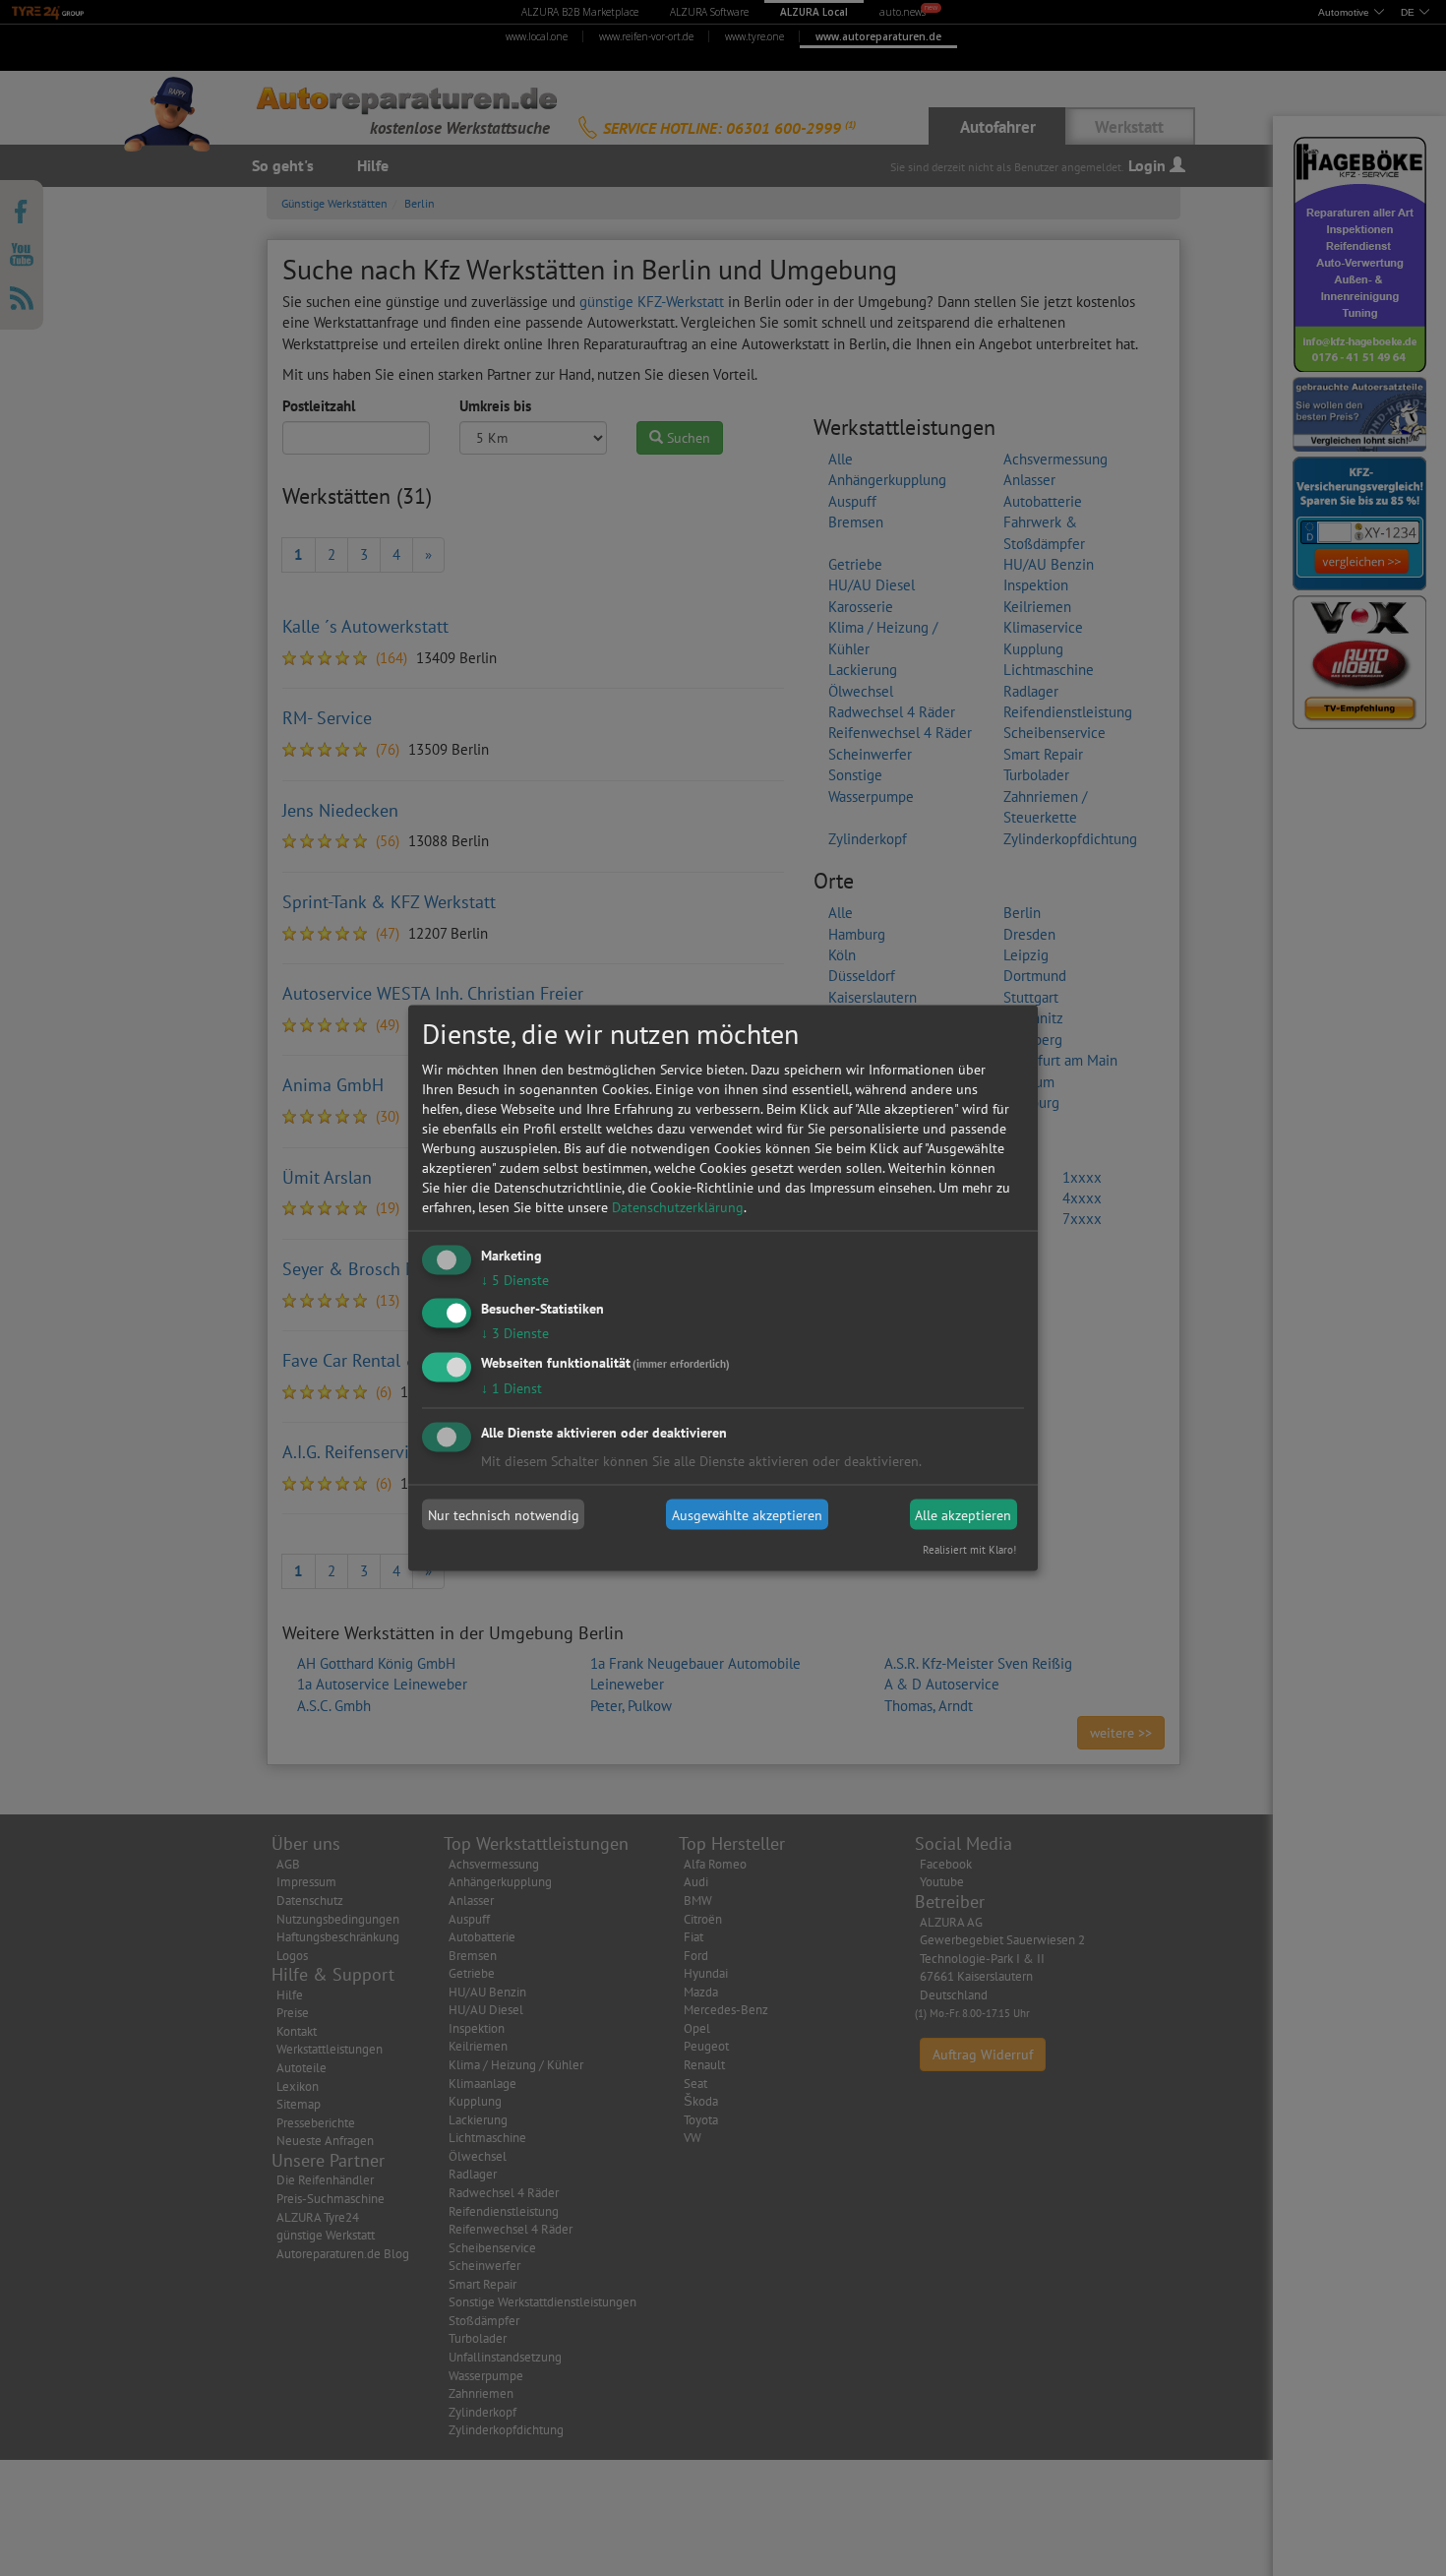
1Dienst (512, 1388)
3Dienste (515, 1333)
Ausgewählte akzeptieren (747, 1514)
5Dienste (515, 1279)
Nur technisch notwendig (504, 1514)
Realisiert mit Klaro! (969, 1550)
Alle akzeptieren (963, 1514)
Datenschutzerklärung (678, 1206)
